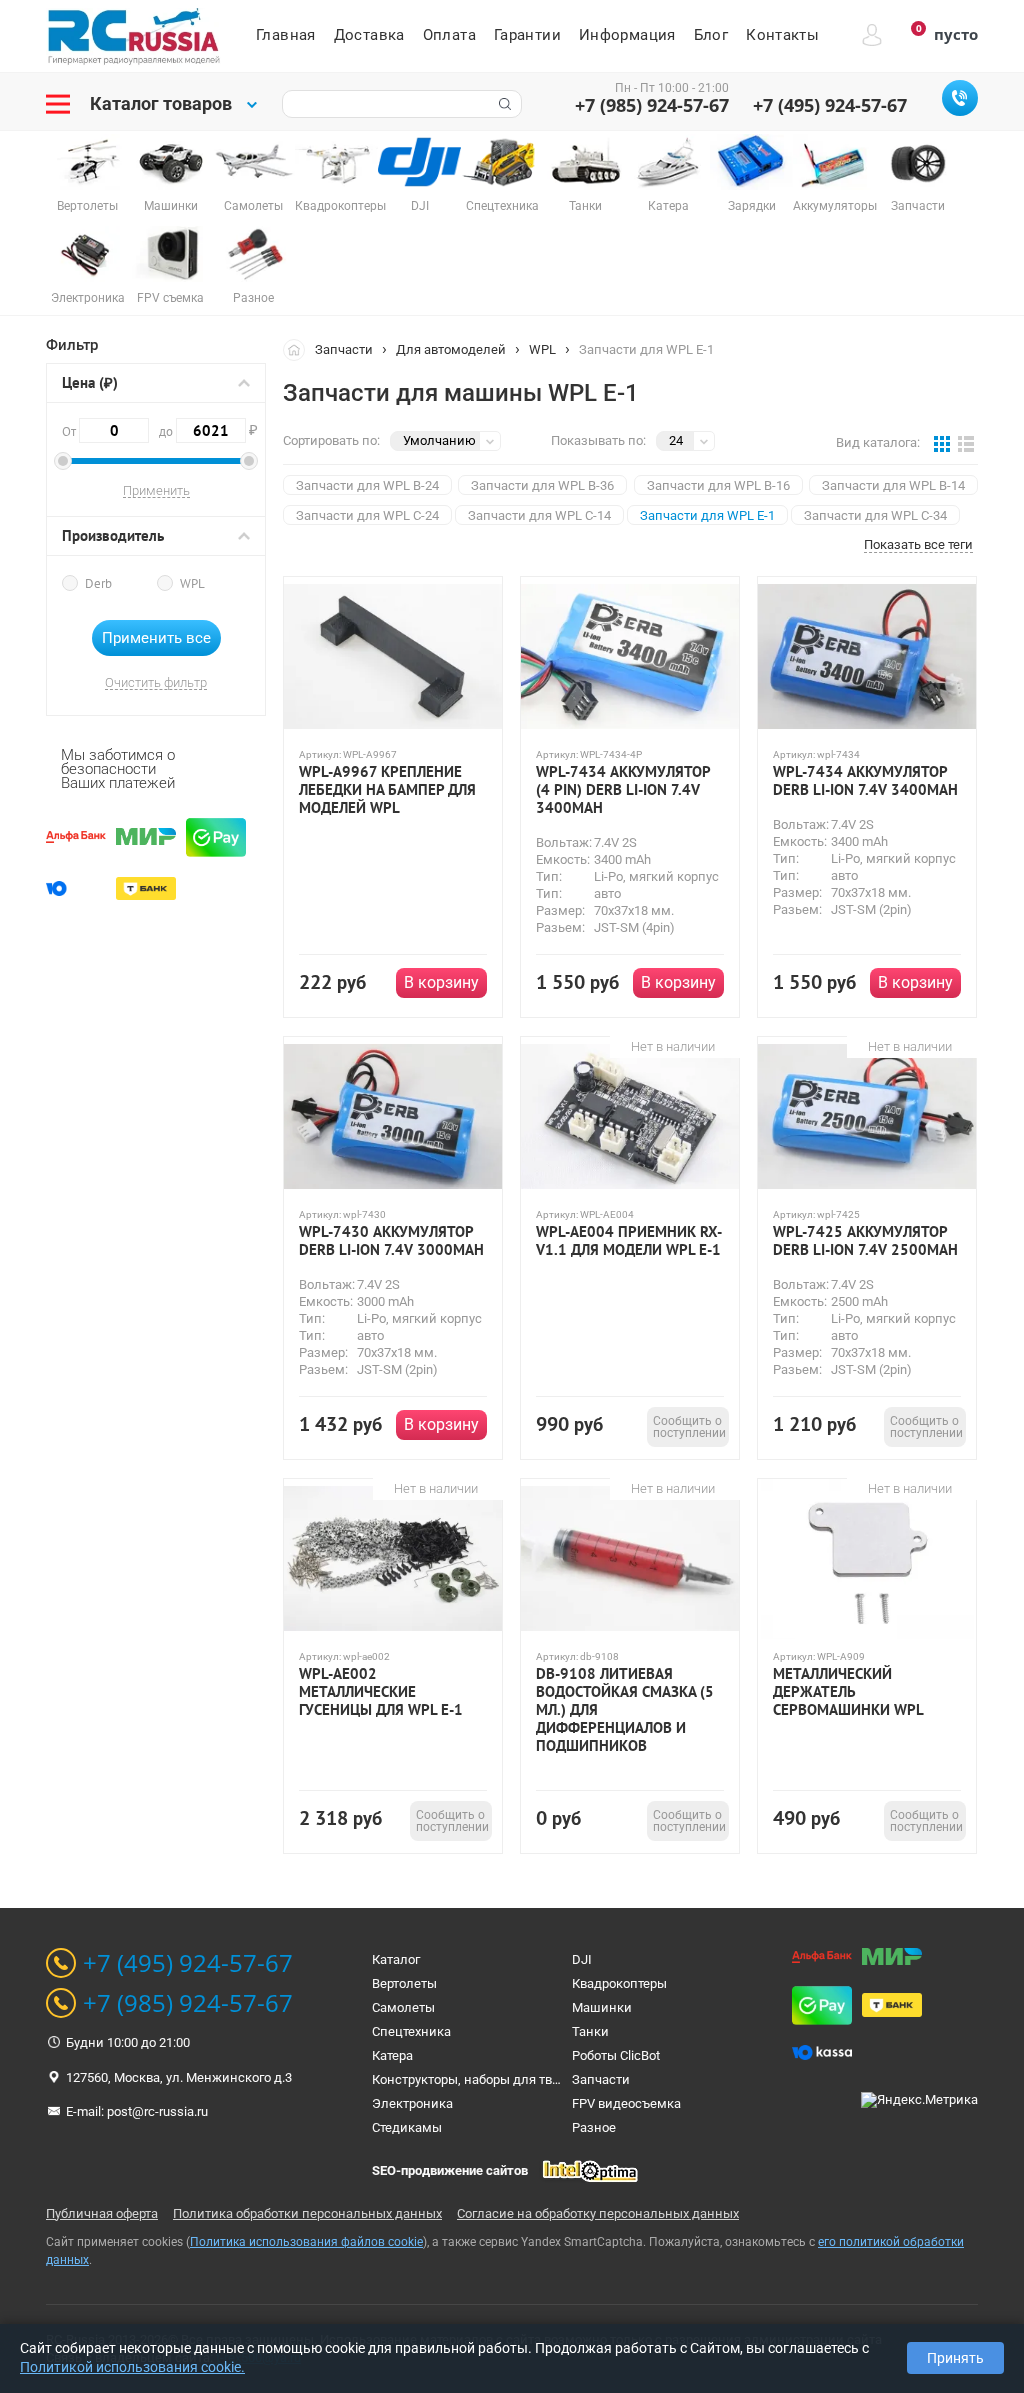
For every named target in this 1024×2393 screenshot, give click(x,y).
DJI (582, 1959)
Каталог (396, 1959)
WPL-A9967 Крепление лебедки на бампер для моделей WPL (387, 790)
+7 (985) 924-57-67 (652, 105)
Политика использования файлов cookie (306, 2242)
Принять (955, 2358)
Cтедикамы (407, 2127)
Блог (711, 35)
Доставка (369, 35)
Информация (627, 35)
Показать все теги (918, 545)
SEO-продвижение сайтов (450, 2170)
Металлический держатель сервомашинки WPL (848, 1692)
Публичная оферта (102, 2213)
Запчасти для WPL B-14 (893, 485)
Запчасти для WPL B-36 (542, 485)
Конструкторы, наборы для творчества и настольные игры (550, 2079)
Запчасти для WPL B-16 (718, 485)
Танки (590, 2031)
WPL (192, 583)
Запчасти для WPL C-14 (539, 515)
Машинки (602, 2007)
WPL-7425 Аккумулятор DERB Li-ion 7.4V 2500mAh (865, 1241)
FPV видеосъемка (626, 2103)
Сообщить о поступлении (689, 1427)
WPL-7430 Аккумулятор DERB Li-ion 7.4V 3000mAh (391, 1241)
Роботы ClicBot (616, 2055)
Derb (98, 583)
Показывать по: (598, 440)
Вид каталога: (878, 442)
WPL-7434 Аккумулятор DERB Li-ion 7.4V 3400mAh (865, 781)
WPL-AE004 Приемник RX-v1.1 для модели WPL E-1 (629, 1241)
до (202, 430)
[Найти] (503, 104)
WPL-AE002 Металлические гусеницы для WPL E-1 (381, 1692)
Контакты (782, 35)
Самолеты (403, 2007)
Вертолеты (404, 1983)
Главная (286, 35)
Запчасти (344, 349)
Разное (594, 2127)
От (70, 431)
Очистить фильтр (156, 683)
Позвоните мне (960, 98)
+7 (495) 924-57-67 (830, 105)
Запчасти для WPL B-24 (367, 485)
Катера (392, 2055)
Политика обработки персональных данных (307, 2213)
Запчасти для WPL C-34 (875, 515)
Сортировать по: (331, 440)
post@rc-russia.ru (157, 2111)
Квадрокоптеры (619, 1983)
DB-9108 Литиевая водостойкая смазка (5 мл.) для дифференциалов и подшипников (625, 1710)
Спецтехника (411, 2031)
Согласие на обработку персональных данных (598, 2213)
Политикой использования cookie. (132, 2367)
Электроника (412, 2103)
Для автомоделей (451, 349)
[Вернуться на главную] (299, 349)
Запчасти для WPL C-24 (367, 515)
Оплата (449, 35)
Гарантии (527, 35)
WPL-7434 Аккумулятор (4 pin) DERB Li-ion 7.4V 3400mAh (623, 790)
